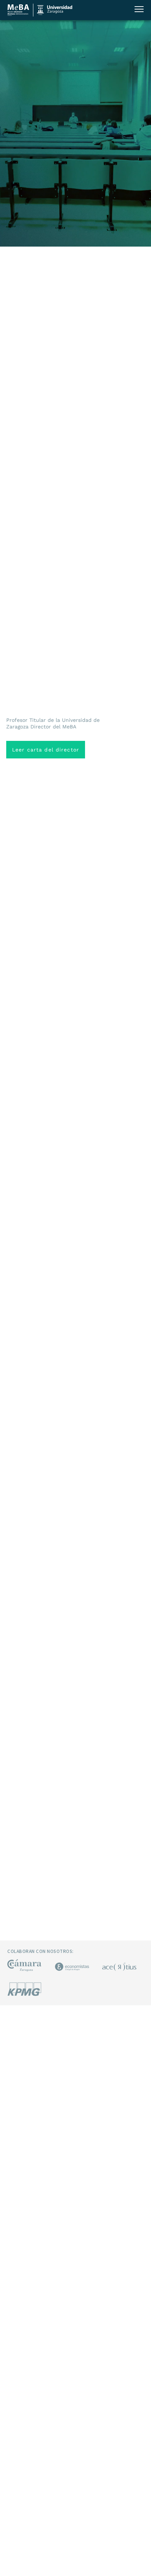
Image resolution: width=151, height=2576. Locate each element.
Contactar (75, 10)
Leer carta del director (46, 750)
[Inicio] (18, 15)
